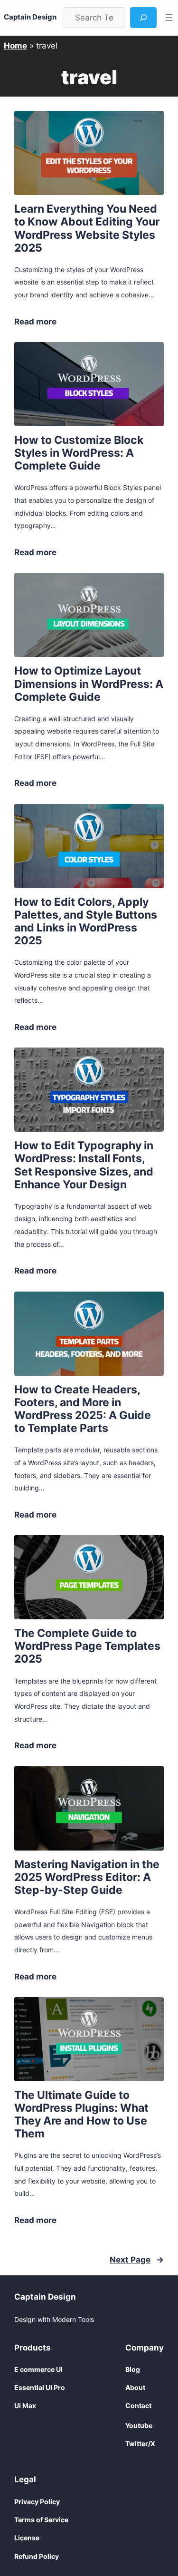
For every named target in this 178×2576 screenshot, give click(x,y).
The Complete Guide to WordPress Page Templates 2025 (87, 1646)
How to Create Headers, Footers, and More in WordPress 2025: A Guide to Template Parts (83, 1409)
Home (15, 46)
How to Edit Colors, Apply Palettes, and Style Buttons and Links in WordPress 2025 (86, 921)
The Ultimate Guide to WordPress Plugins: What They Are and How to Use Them (81, 2114)
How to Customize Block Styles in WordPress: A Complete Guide (79, 453)
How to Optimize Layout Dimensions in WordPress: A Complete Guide (89, 683)
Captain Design (30, 17)
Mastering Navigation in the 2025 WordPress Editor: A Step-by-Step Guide (87, 1877)
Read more (35, 322)
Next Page (137, 2260)
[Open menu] (169, 18)
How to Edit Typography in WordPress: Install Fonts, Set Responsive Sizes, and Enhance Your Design (84, 1165)
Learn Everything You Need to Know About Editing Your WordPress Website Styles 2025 (87, 228)
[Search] (143, 18)
